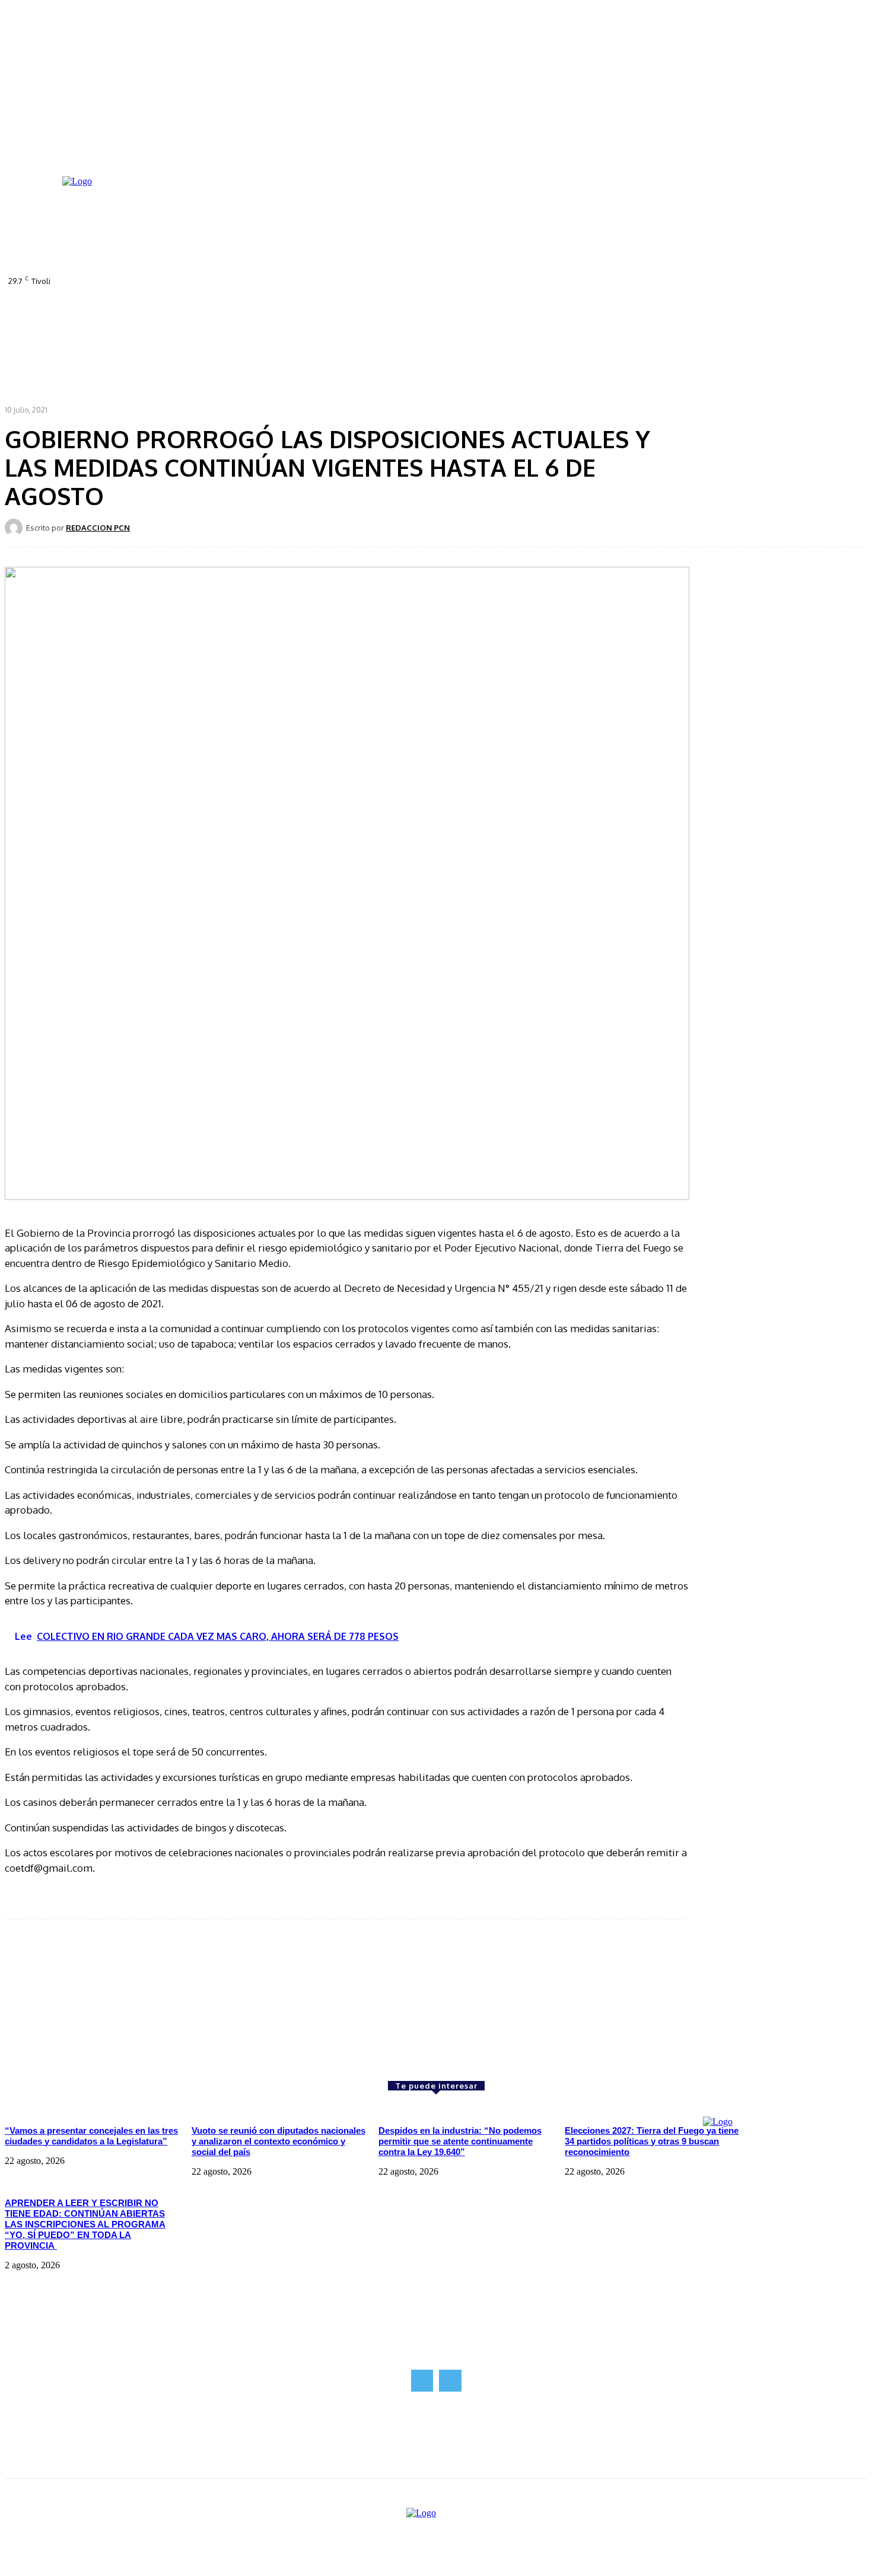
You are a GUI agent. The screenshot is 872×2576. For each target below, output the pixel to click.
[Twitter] (353, 280)
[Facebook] (320, 280)
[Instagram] (336, 280)
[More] (415, 527)
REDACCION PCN (98, 528)
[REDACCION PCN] (15, 528)
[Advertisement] (94, 2000)
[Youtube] (370, 280)
